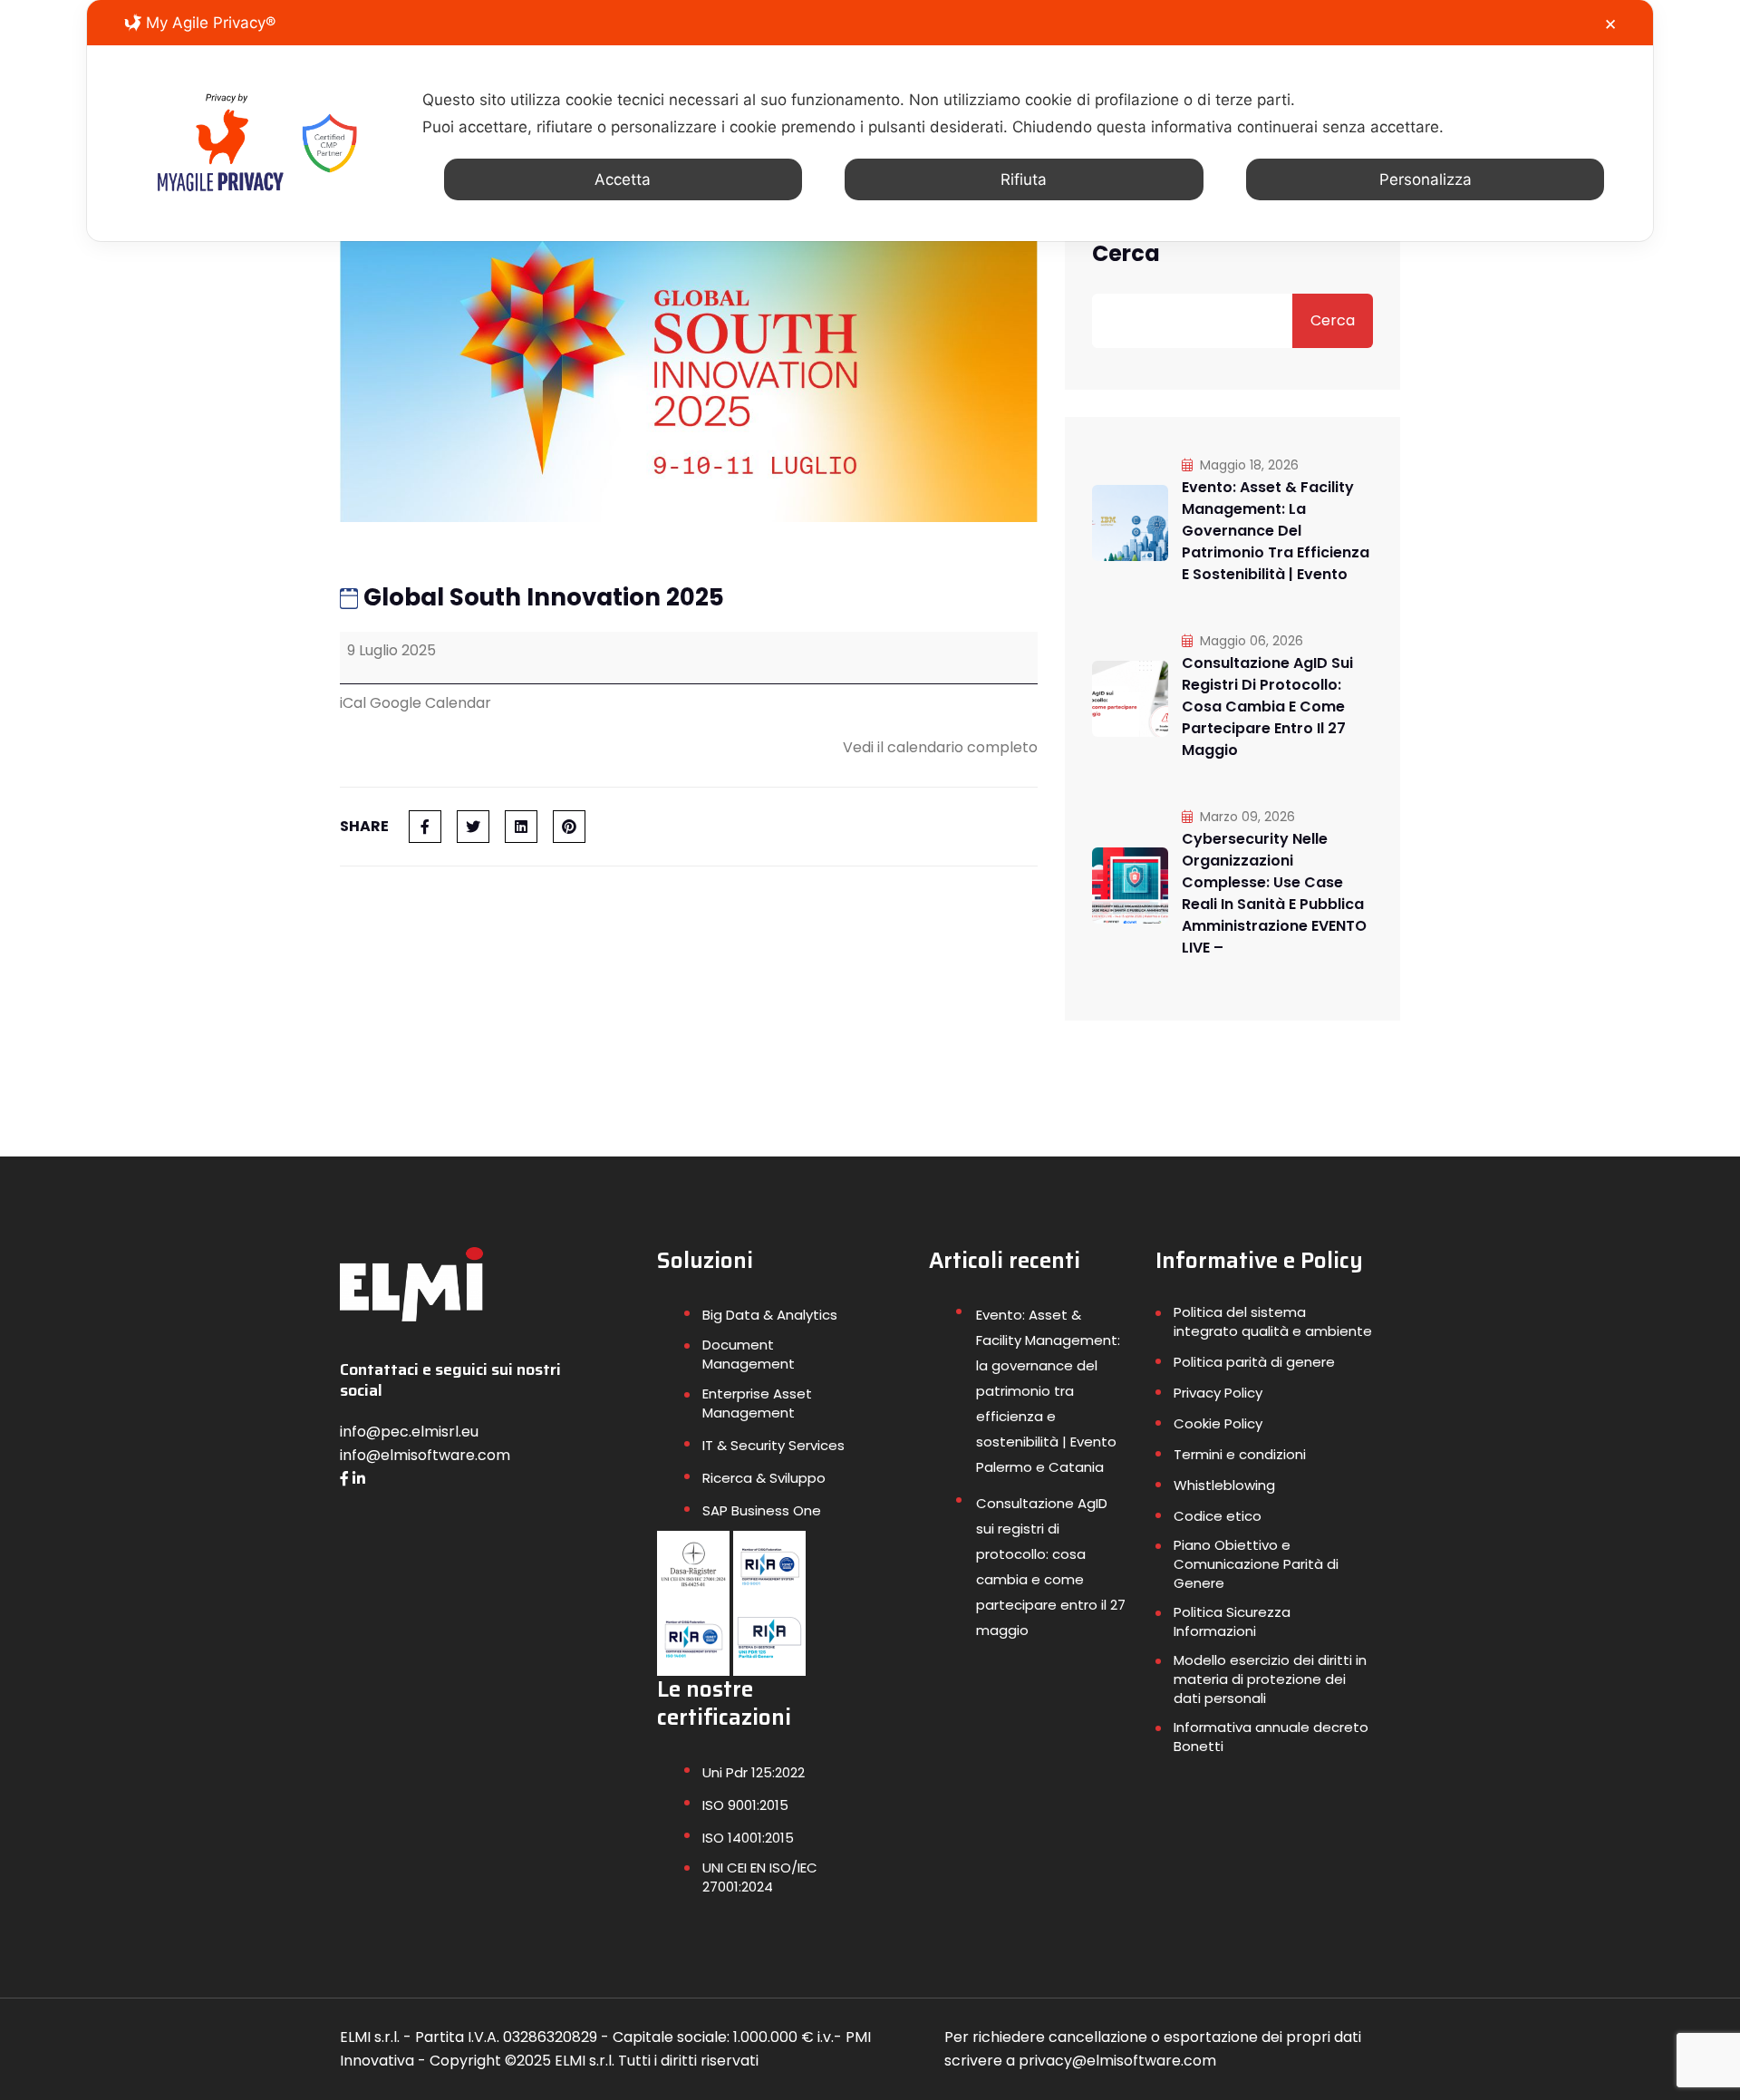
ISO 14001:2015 (748, 1838)
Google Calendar (430, 703)
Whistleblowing (1224, 1485)
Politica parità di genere (1254, 1362)
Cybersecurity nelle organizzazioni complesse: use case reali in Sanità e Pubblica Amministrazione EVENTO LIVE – (1274, 893)
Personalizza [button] (1426, 179)
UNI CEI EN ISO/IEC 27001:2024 (760, 1877)
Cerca (1126, 254)
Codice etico (1218, 1516)
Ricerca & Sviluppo (764, 1478)
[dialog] (870, 121)
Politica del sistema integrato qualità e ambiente (1273, 1321)
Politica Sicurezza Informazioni (1232, 1621)
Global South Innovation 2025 (541, 597)
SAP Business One (762, 1510)
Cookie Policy (1218, 1423)
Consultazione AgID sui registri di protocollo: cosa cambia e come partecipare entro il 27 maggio (1267, 706)
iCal (353, 703)
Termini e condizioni (1240, 1454)
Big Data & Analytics (770, 1315)
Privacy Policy (1218, 1393)
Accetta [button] (623, 179)
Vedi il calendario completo (940, 747)
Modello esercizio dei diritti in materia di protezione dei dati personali (1270, 1679)
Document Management (749, 1354)
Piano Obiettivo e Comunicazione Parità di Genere (1256, 1564)
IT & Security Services (773, 1445)
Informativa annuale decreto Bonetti (1271, 1737)
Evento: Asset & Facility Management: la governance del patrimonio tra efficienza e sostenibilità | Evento (1276, 531)
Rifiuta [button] (1024, 179)
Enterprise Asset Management (757, 1403)
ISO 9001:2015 (745, 1805)
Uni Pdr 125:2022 (754, 1772)
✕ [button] (1610, 24)
